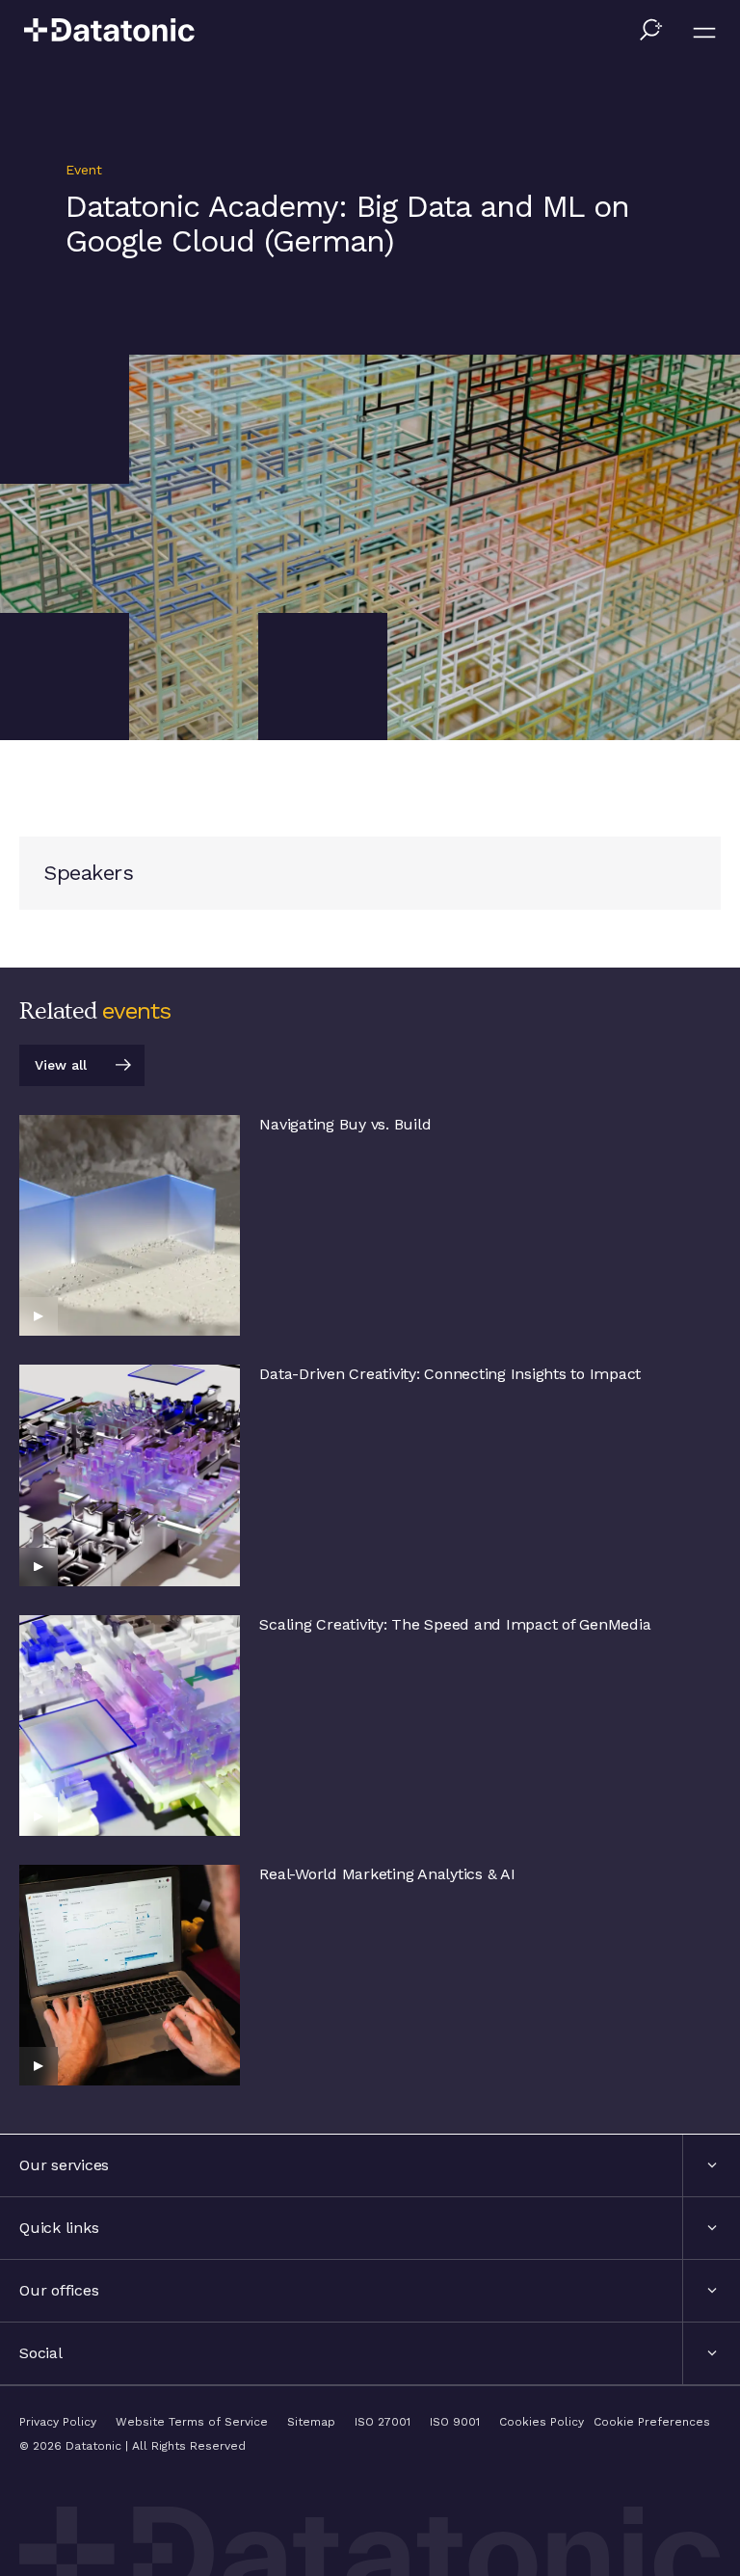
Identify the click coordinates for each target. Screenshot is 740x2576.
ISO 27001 (383, 2422)
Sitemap (311, 2422)
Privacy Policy (58, 2422)
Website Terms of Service (192, 2422)
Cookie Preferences (652, 2422)
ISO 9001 (455, 2422)
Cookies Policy (542, 2422)
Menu (704, 33)
